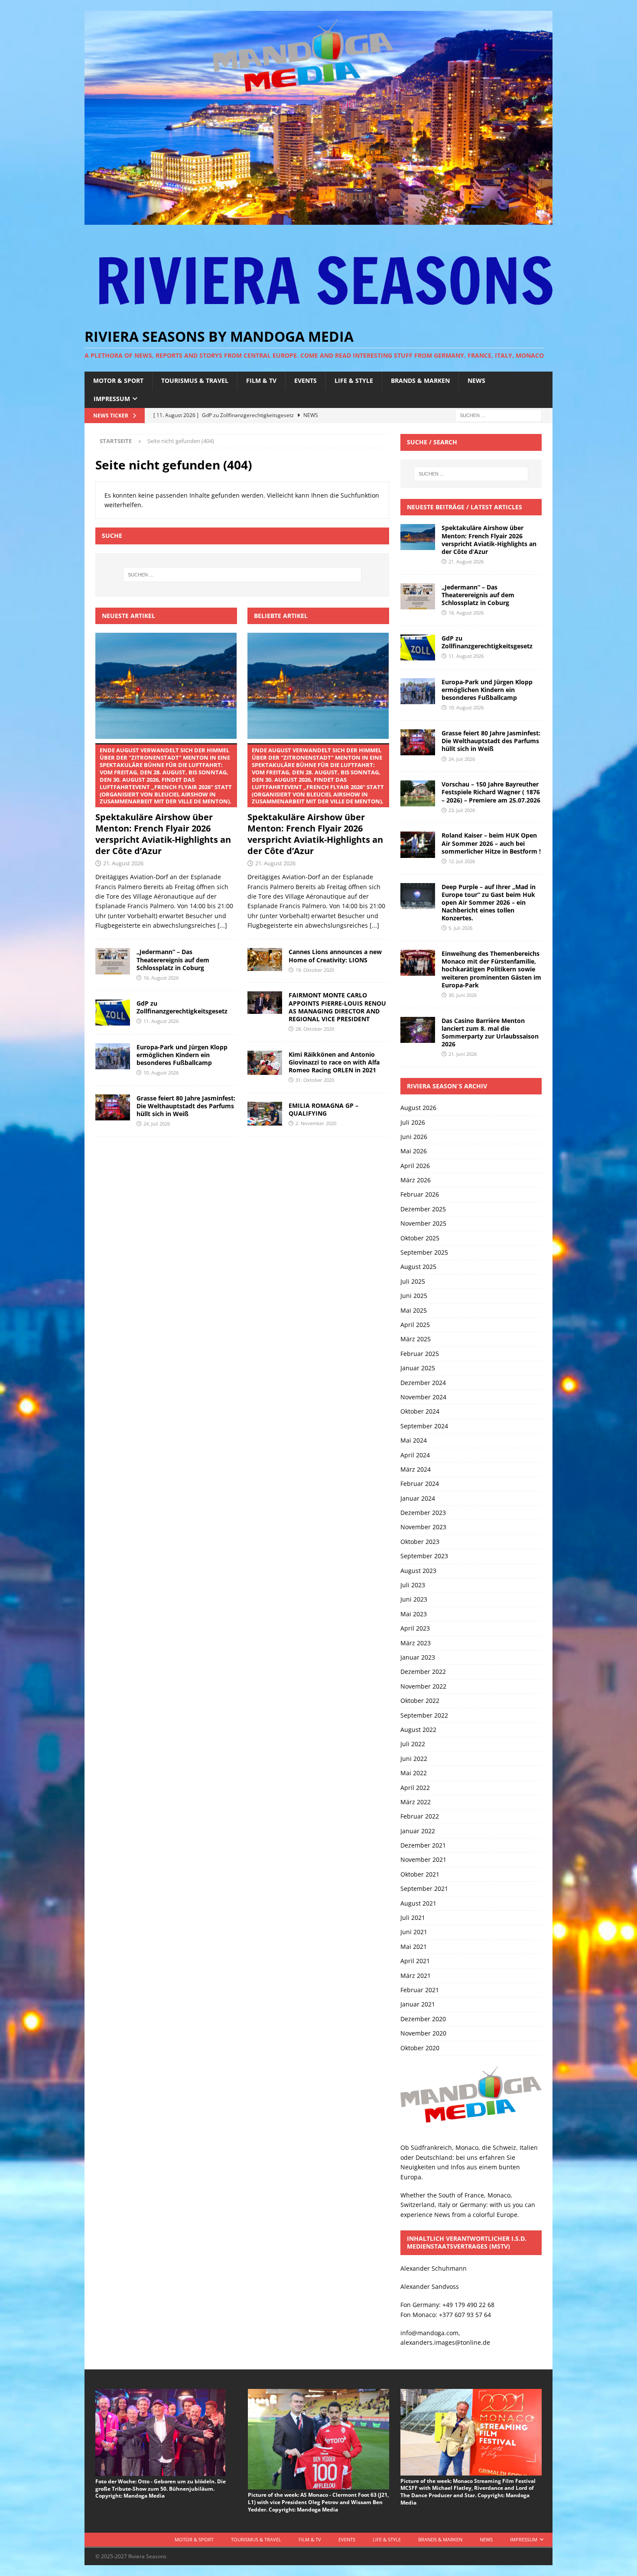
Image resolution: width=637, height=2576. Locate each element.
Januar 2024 (418, 1498)
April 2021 (415, 1961)
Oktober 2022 (420, 1701)
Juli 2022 (413, 1744)
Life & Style (354, 380)
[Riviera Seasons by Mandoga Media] (318, 220)
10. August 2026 (161, 1073)
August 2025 (418, 1267)
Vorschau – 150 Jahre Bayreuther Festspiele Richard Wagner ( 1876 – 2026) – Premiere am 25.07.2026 (491, 792)
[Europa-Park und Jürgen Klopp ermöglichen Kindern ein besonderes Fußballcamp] (113, 1056)
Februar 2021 (420, 1990)
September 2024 (424, 1426)
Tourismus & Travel (195, 380)
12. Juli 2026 (462, 861)
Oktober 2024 (420, 1411)
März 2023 (416, 1643)
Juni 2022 (414, 1759)
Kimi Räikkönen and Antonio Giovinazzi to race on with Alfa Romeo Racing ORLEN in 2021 (334, 1062)
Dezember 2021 (423, 1845)
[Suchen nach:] (498, 415)
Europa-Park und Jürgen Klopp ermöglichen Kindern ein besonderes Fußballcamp (182, 1055)
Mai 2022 (414, 1773)
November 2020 (423, 2033)
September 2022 (424, 1715)
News (476, 380)
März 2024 (416, 1469)
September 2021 (424, 1888)
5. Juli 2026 (460, 928)
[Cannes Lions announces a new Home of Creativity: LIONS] (265, 960)
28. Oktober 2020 (315, 1029)
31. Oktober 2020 (315, 1080)
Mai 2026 (414, 1151)
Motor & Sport (118, 380)
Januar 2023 (418, 1657)
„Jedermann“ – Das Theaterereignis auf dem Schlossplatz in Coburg (173, 960)
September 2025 (424, 1252)
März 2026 (416, 1180)
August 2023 (418, 1571)
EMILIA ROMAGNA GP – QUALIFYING (323, 1109)
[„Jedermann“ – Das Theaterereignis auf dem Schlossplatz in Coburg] (113, 961)
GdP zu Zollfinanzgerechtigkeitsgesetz (182, 1007)
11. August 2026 (161, 1021)
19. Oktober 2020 (315, 970)
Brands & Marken (420, 380)
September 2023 (424, 1556)
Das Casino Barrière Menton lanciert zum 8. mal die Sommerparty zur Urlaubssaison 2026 (490, 1032)
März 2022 (416, 1802)
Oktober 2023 (420, 1542)
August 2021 (418, 1903)
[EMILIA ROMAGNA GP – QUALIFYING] (265, 1114)
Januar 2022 (418, 1831)
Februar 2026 (420, 1194)
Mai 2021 (414, 1947)
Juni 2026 (414, 1137)
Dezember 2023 (423, 1513)
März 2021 (416, 1976)
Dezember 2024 (423, 1383)
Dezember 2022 (423, 1671)
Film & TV (261, 380)
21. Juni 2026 (463, 1054)
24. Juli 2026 (157, 1124)
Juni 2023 (414, 1599)
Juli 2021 (413, 1917)
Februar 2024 (420, 1484)
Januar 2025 (418, 1368)
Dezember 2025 (423, 1209)
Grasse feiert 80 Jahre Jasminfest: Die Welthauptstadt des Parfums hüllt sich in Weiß (186, 1106)
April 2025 (415, 1325)
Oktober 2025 (420, 1238)
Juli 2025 (413, 1281)
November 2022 (423, 1686)
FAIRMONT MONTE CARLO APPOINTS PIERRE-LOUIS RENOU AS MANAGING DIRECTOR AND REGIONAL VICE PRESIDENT (337, 1007)
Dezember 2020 (423, 2019)
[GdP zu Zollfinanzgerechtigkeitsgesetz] (113, 1013)
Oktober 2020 (420, 2048)
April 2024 (415, 1455)
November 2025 (423, 1223)
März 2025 (416, 1339)
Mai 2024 (414, 1440)
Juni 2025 (414, 1296)
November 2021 (423, 1859)
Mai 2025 (414, 1310)
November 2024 (423, 1397)
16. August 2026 (161, 978)
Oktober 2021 (420, 1874)
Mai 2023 (414, 1614)
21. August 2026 (123, 863)
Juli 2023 (413, 1585)
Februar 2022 (420, 1816)
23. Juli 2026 (462, 810)
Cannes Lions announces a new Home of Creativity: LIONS (335, 956)
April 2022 (415, 1788)
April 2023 (415, 1628)
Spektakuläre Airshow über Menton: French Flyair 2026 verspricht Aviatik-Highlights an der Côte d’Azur (164, 801)
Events (305, 380)
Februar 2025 (420, 1354)
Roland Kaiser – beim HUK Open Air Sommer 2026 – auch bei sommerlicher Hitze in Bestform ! (491, 843)
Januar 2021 (418, 2004)
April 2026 (415, 1166)
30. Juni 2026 (463, 995)
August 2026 (418, 1108)
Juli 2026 (413, 1122)
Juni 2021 (414, 1932)
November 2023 (423, 1527)
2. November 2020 (316, 1123)
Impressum (112, 399)
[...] (222, 925)
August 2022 (418, 1730)
